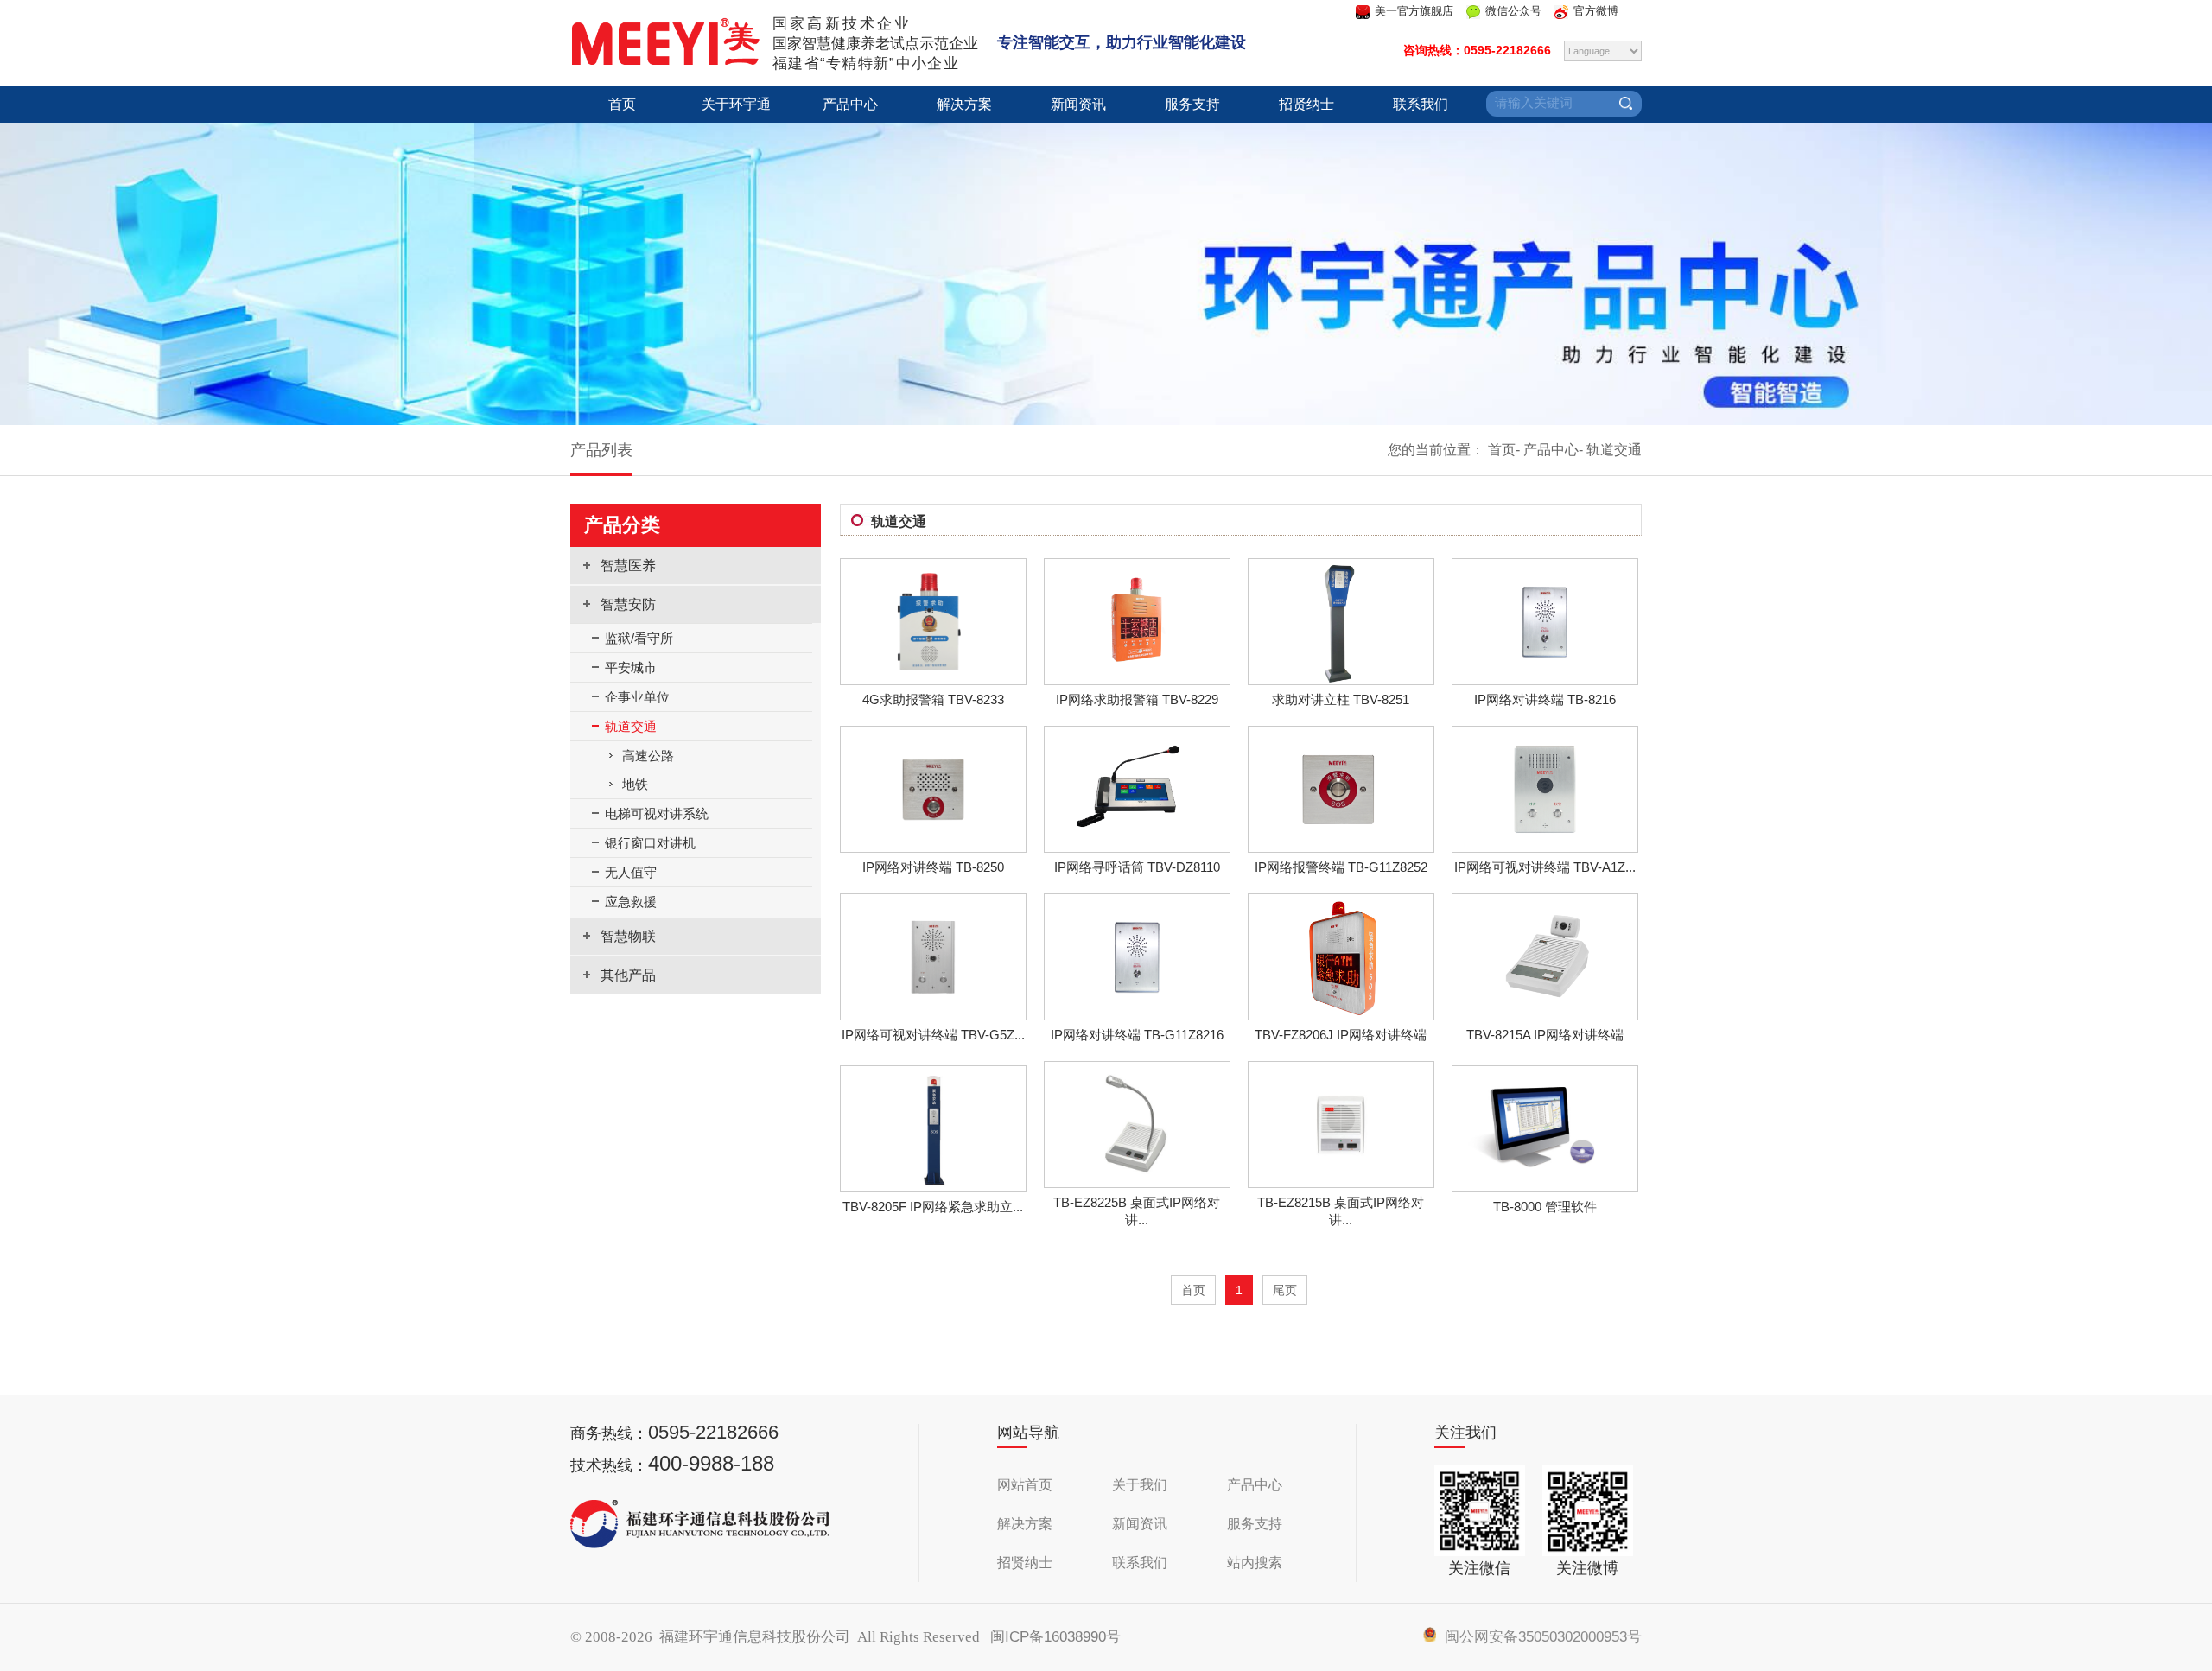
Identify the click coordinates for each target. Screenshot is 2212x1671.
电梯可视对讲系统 (657, 813)
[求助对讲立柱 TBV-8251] (1341, 679)
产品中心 (850, 104)
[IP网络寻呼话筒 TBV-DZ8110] (1137, 846)
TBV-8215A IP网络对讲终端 (1545, 1035)
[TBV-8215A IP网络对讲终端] (1545, 1014)
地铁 (635, 784)
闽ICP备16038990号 (1055, 1637)
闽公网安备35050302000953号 (1539, 1637)
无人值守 (631, 872)
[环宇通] (665, 61)
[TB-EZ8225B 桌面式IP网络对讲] (1137, 1182)
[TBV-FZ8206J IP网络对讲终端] (1341, 1014)
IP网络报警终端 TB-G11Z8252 (1341, 867)
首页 (622, 104)
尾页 (1285, 1290)
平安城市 (631, 667)
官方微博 (1596, 11)
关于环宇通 (736, 104)
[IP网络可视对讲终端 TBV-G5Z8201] (933, 1014)
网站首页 (1025, 1485)
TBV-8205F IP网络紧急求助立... (933, 1207)
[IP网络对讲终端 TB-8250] (933, 846)
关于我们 (1140, 1485)
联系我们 (1421, 104)
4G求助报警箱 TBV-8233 (933, 699)
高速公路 (648, 756)
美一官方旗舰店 (1414, 11)
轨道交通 (1614, 450)
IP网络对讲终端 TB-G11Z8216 (1137, 1035)
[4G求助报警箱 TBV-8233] (933, 678)
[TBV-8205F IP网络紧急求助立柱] (933, 1186)
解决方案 (964, 104)
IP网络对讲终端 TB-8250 (933, 867)
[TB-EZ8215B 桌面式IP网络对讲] (1341, 1182)
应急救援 (631, 902)
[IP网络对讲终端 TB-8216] (1545, 677)
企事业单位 (637, 697)
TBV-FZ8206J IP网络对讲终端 (1341, 1035)
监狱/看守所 (639, 638)
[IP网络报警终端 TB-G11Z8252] (1341, 846)
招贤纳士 (1306, 104)
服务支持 (1192, 104)
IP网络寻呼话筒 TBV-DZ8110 (1137, 867)
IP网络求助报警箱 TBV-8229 (1137, 699)
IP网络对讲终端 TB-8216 (1545, 699)
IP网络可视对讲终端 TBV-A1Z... (1545, 867)
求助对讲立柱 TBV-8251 (1341, 699)
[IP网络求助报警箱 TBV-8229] (1137, 679)
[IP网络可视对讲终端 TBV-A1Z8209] (1545, 846)
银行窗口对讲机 (650, 843)
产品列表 (601, 450)
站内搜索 (1255, 1563)
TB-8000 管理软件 (1545, 1207)
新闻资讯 (1078, 104)
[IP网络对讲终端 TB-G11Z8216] (1137, 1012)
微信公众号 (1513, 11)
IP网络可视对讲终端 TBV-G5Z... (933, 1035)
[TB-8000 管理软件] (1545, 1186)
